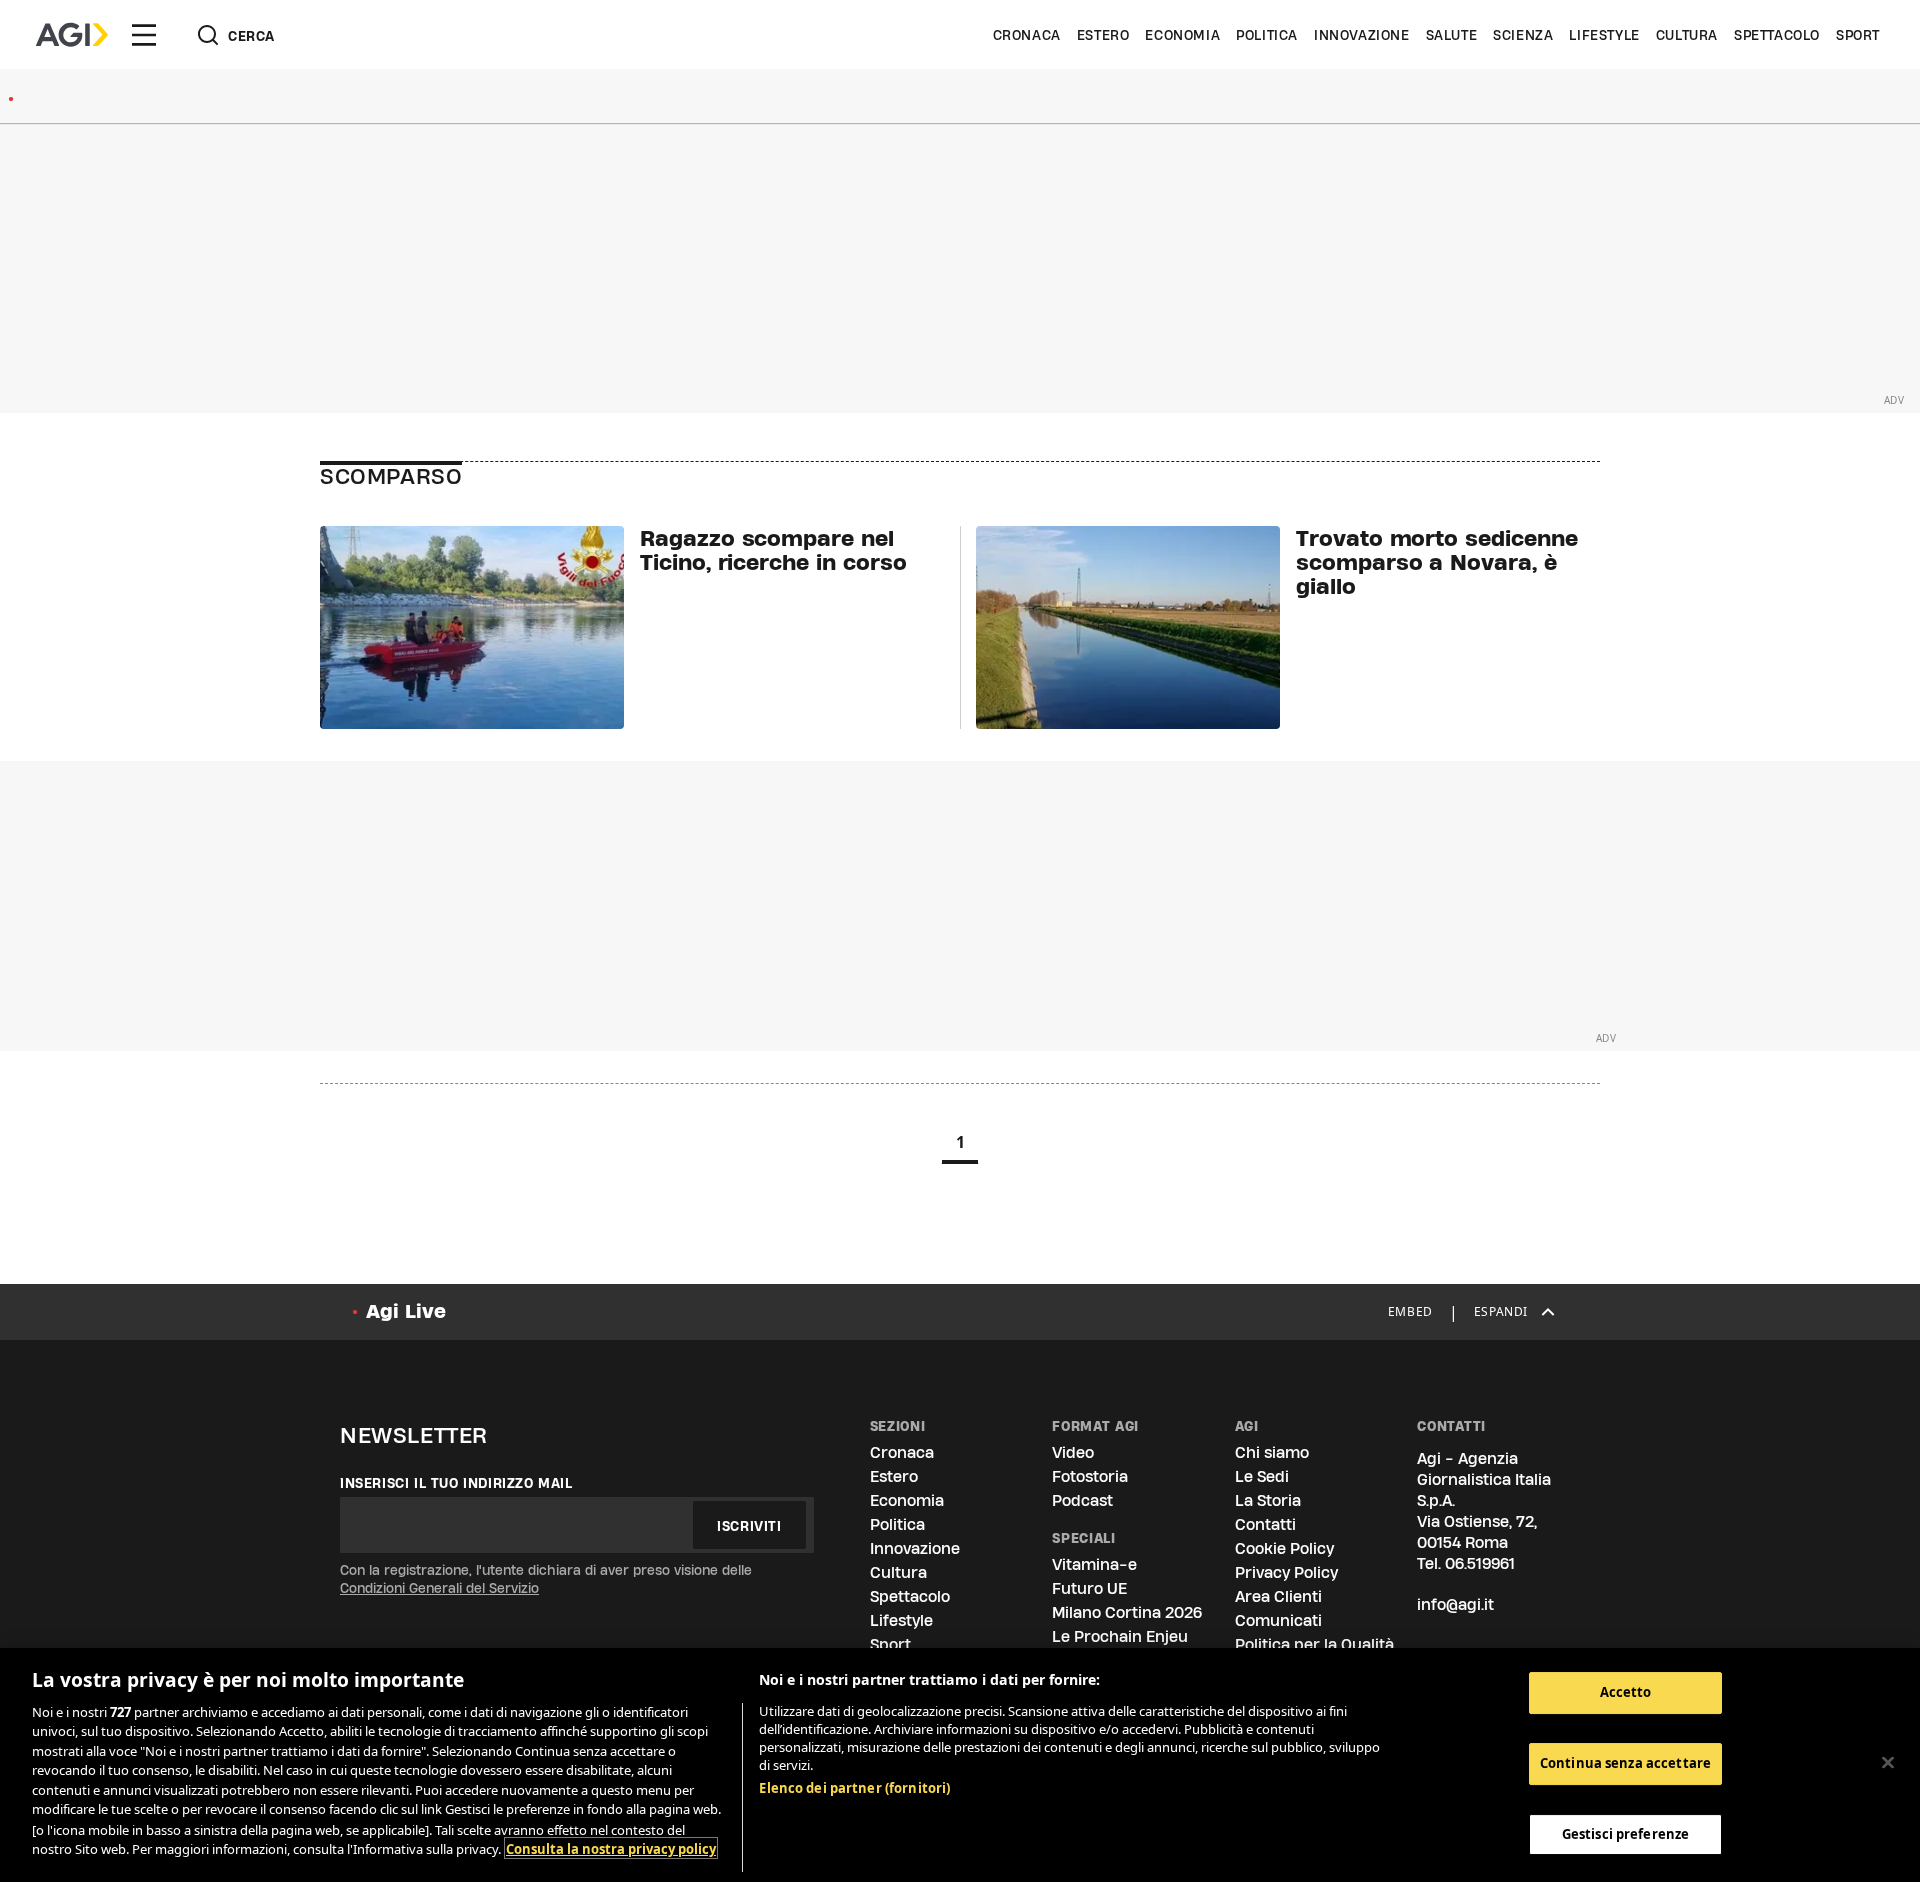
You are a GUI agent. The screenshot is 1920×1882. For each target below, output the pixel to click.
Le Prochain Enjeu (1120, 1636)
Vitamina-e (1094, 1564)
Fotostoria (1090, 1476)
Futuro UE (1089, 1588)
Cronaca (1027, 35)
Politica (1267, 35)
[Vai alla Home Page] (72, 35)
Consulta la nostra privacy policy (611, 1848)
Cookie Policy (1284, 1548)
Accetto (1626, 1692)
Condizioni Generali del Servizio (439, 1588)
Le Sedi (1262, 1476)
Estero (1103, 35)
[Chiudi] (1888, 1762)
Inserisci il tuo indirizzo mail (456, 1483)
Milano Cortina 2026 (1127, 1612)
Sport (1858, 35)
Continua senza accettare (1625, 1763)
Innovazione (1362, 35)
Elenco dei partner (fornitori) (854, 1788)
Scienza (1523, 35)
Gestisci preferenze (1625, 1833)
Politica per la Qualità (1314, 1644)
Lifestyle (1604, 35)
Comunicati (1278, 1620)
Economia (1182, 35)
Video (1073, 1452)
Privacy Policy (1286, 1572)
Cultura (1687, 35)
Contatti (1265, 1524)
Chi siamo (1272, 1452)
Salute (1452, 35)
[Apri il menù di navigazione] (144, 35)
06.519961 (1480, 1563)
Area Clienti (1278, 1596)
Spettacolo (1777, 35)
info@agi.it (1455, 1604)
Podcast (1082, 1500)
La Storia (1268, 1500)
